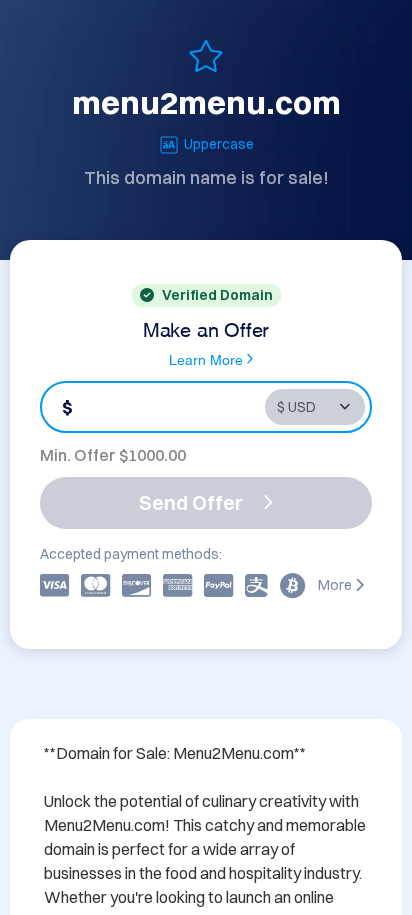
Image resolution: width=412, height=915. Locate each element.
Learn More (206, 358)
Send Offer (191, 502)
